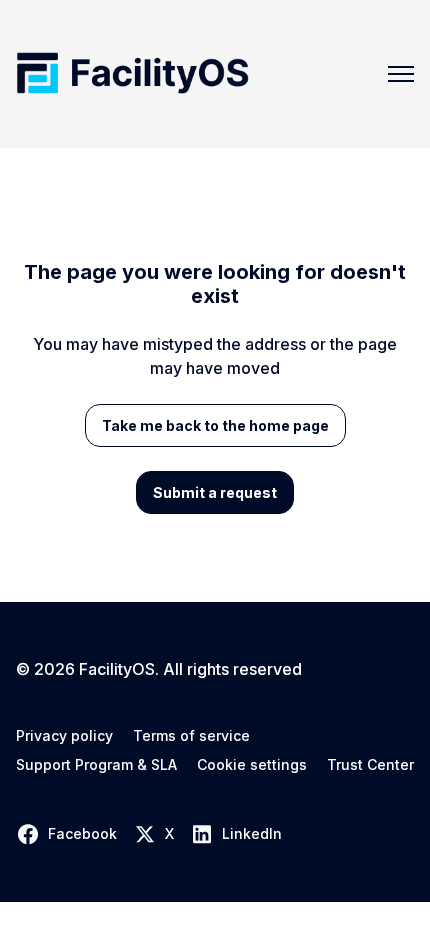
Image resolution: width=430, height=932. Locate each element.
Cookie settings (252, 765)
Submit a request (215, 492)
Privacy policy (64, 736)
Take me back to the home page (215, 425)
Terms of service (191, 736)
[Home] (132, 74)
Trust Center (370, 765)
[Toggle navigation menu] (401, 74)
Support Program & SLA (96, 765)
